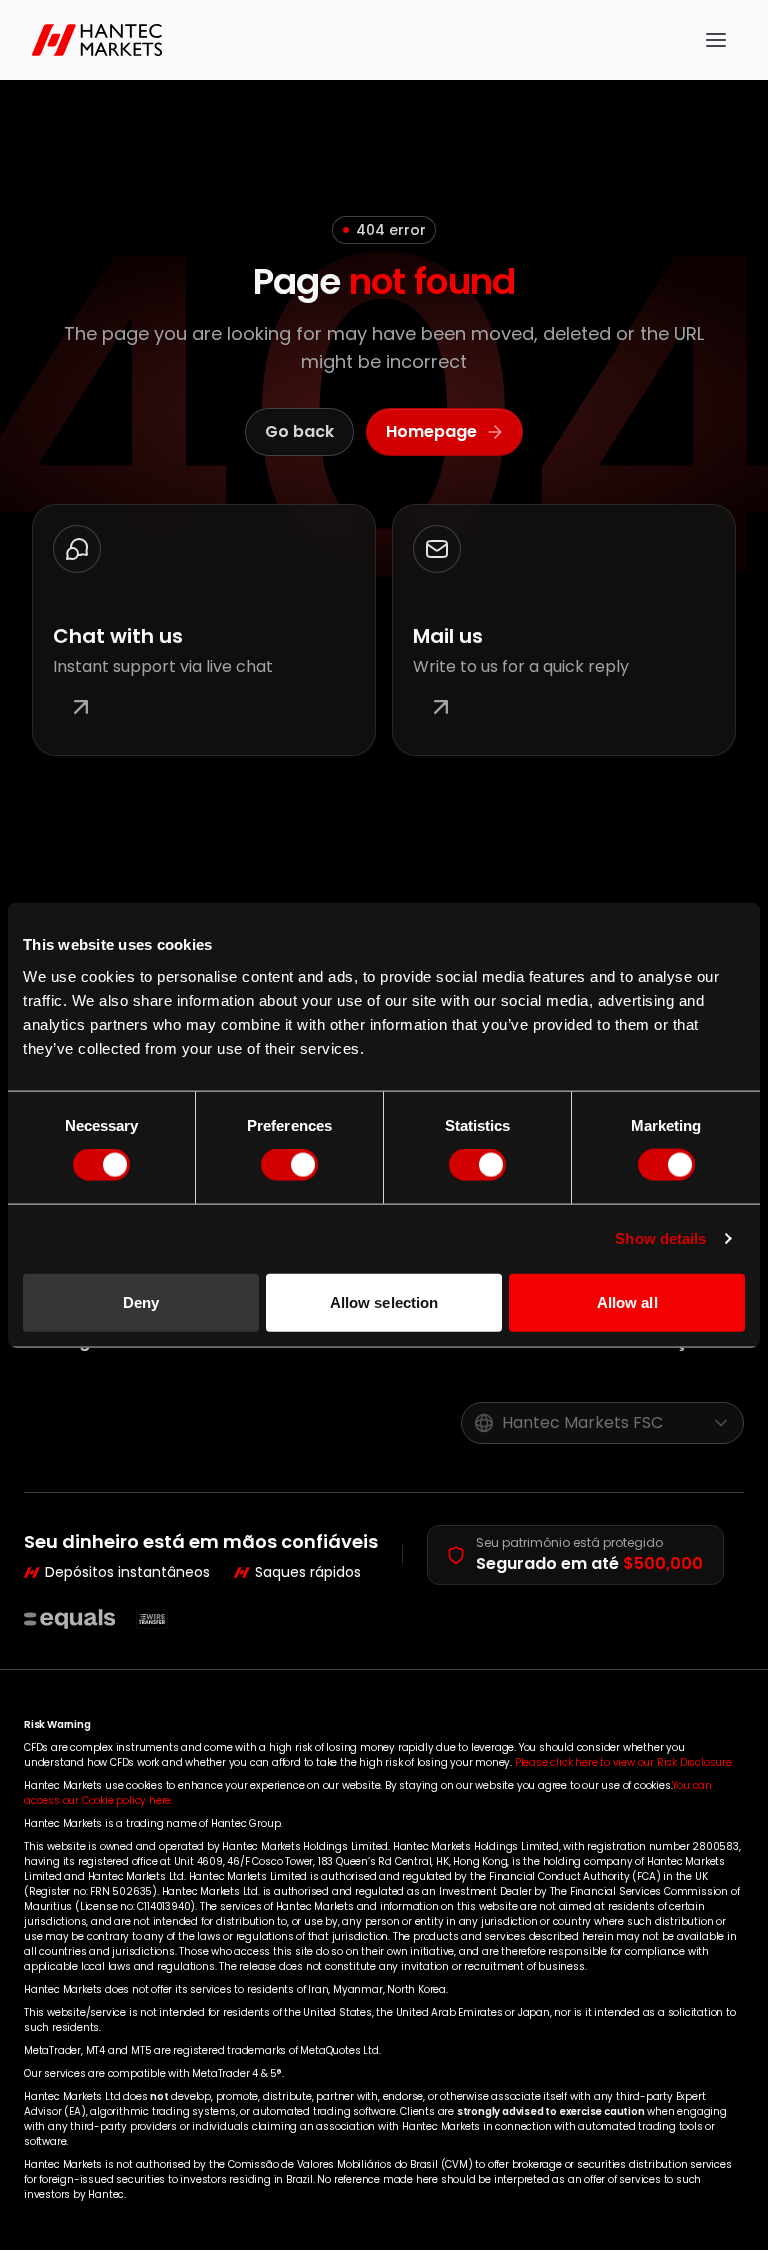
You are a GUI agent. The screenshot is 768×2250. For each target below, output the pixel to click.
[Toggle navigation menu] (716, 40)
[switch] (289, 1165)
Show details (660, 1238)
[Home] (101, 40)
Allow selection (384, 1301)
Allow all (627, 1301)
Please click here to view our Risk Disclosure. (624, 1762)
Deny (141, 1301)
